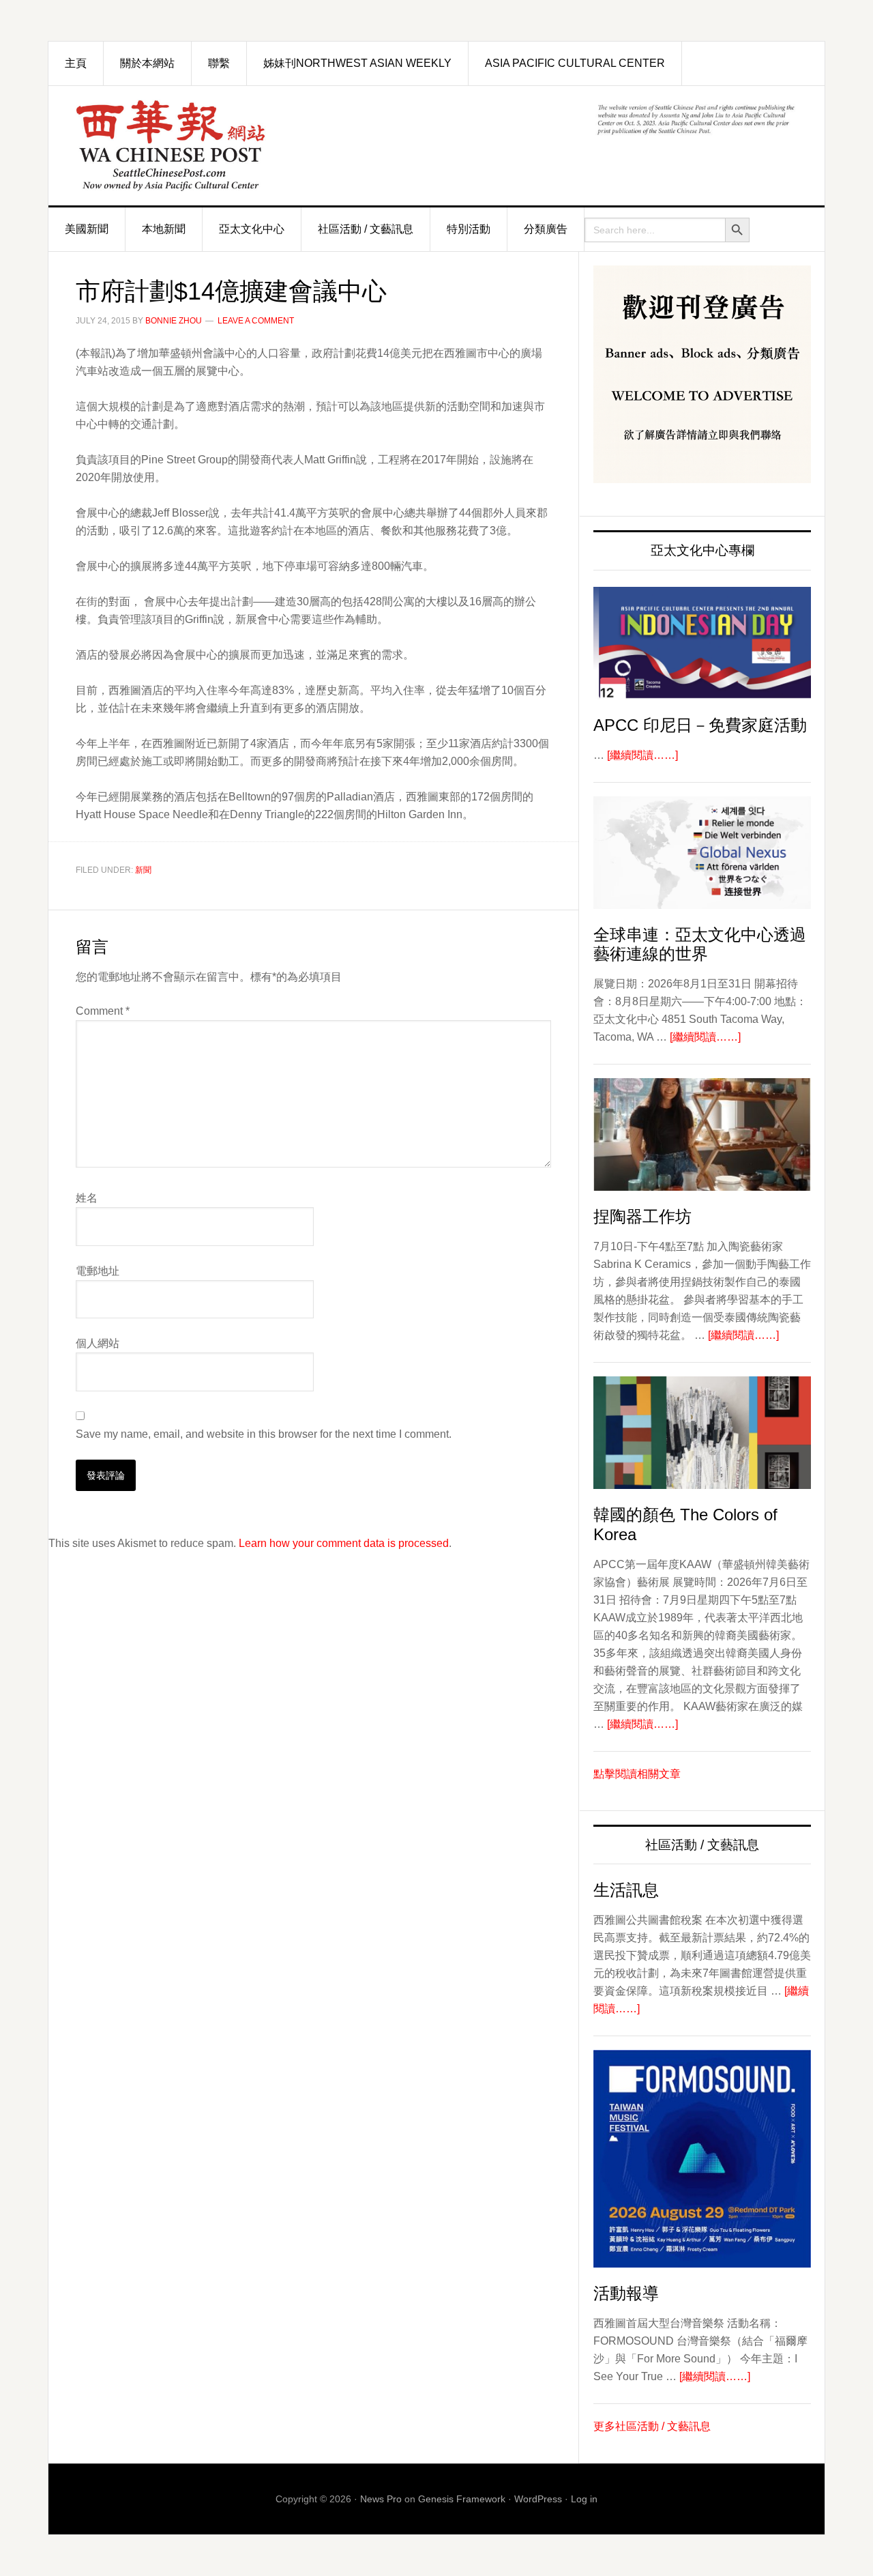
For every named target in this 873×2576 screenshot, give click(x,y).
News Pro (381, 2499)
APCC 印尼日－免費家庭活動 (700, 725)
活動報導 (626, 2293)
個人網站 (98, 1343)
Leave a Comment (256, 321)
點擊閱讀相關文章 (637, 1774)
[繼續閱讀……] (642, 755)
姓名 (87, 1198)
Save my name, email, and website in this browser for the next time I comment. (264, 1434)
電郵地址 (98, 1271)
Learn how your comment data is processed (344, 1543)
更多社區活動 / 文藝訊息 (652, 2426)
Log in (584, 2499)
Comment (103, 1011)
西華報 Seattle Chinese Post (202, 146)
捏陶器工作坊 (642, 1216)
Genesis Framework (462, 2499)
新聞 (143, 870)
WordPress (538, 2499)
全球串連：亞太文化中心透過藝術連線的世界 (700, 944)
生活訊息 (626, 1890)
